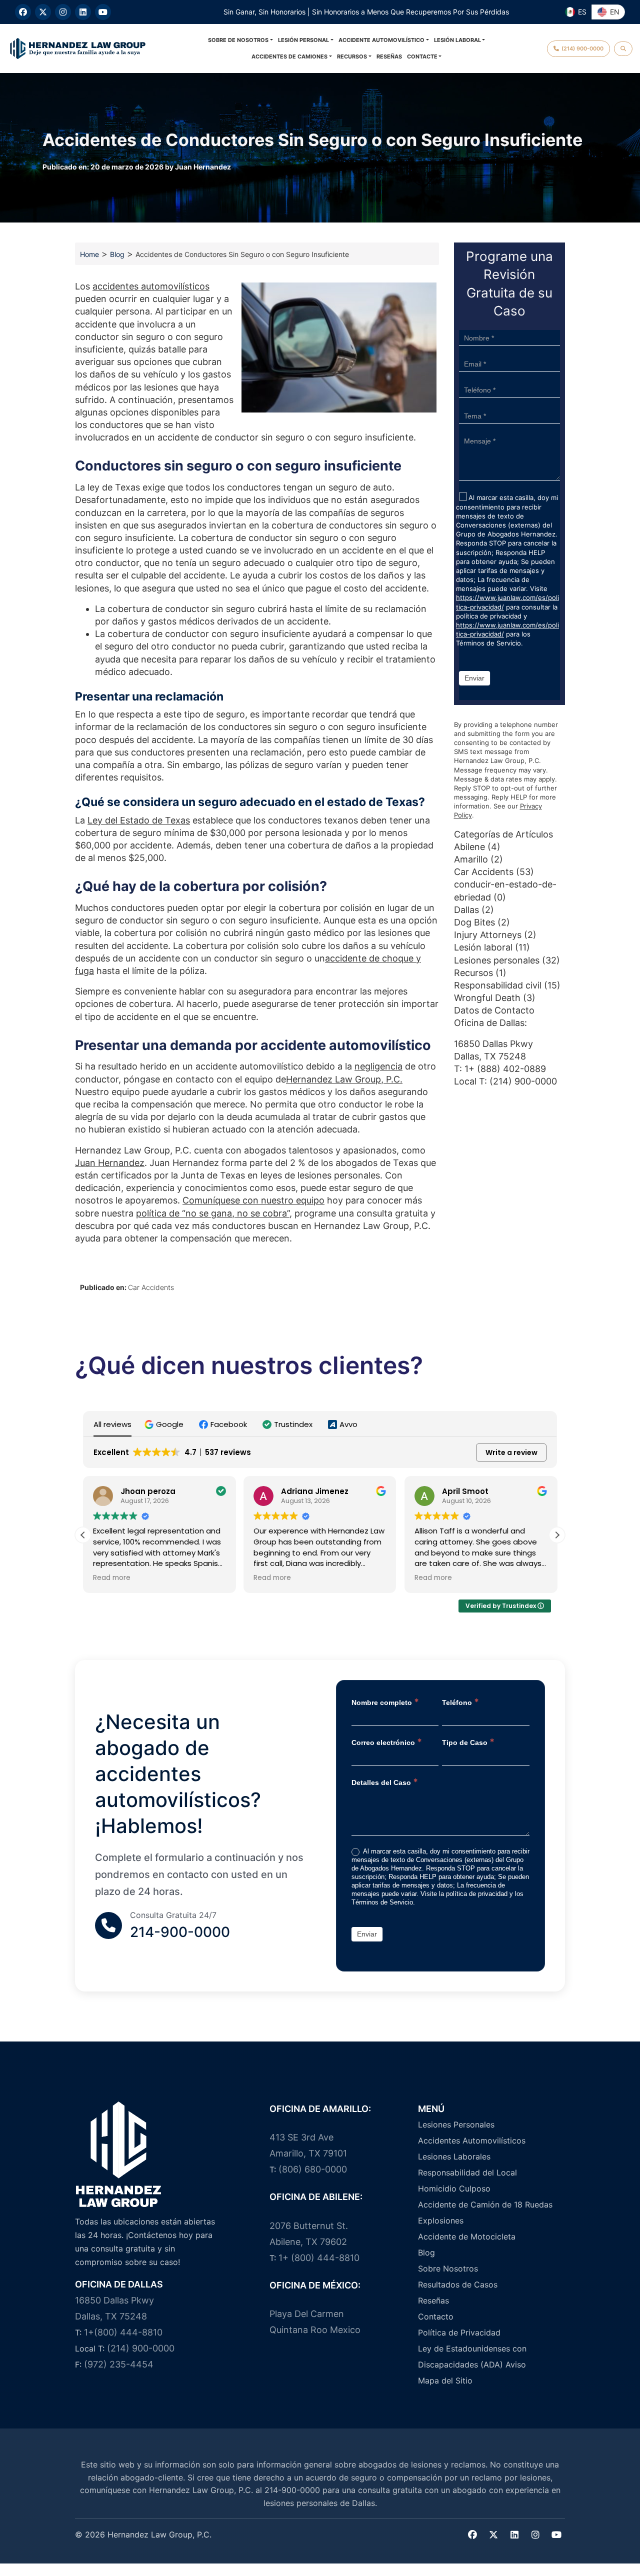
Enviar (474, 678)
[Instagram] (63, 12)
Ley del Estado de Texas (139, 820)
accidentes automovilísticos (151, 286)
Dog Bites (474, 922)
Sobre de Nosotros (238, 40)
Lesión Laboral (457, 40)
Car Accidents (151, 1287)
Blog (117, 254)
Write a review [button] (511, 1452)
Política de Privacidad (459, 2332)
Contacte (422, 56)
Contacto (436, 2316)
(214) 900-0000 (523, 1081)
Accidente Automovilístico (381, 40)
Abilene (469, 847)
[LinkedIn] (83, 12)
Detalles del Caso (385, 1782)
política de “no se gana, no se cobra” (213, 1213)
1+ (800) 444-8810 (319, 2258)
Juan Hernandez (203, 167)
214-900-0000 (180, 1932)
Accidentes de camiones (289, 56)
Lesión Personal (303, 40)
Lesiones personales (497, 960)
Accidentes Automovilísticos (472, 2140)
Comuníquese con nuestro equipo (253, 1200)
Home (89, 254)
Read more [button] (112, 1578)
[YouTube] (103, 12)
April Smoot (465, 1491)
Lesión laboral (483, 947)
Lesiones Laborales (454, 2156)
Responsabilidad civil (498, 985)
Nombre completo (385, 1702)
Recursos (352, 56)
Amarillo (471, 859)
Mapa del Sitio (445, 2380)
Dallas (466, 910)
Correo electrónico (387, 1742)
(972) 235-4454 (119, 2364)
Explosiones (441, 2220)
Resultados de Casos (458, 2284)
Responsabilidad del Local (467, 2172)
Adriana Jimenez (315, 1491)
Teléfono (460, 1702)
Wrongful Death (487, 998)
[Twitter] (493, 2535)
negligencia (378, 1066)
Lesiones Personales (456, 2124)
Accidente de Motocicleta (467, 2236)
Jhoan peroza (148, 1491)
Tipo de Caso (468, 1742)
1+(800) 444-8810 (123, 2332)
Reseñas (389, 56)
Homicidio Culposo (454, 2188)
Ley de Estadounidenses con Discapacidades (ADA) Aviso (472, 2356)
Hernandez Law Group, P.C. (344, 1079)
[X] (43, 12)
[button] (165, 1424)
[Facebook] (23, 12)
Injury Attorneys (488, 935)
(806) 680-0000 (313, 2169)
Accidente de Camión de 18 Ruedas (485, 2204)
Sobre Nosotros (448, 2268)
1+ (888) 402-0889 (505, 1069)
